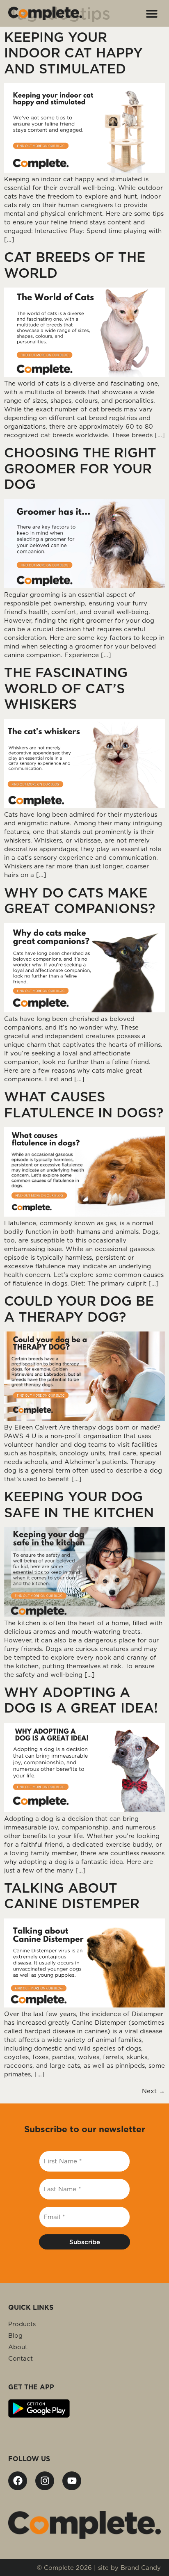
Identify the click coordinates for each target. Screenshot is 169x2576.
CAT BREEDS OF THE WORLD (75, 265)
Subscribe (85, 2242)
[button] (152, 13)
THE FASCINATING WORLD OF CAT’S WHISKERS (66, 688)
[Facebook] (18, 2481)
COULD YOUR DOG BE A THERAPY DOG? (79, 1309)
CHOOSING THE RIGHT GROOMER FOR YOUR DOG (80, 468)
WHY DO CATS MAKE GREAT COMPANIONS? (80, 901)
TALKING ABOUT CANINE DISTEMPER (72, 1896)
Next (153, 2091)
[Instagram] (45, 2481)
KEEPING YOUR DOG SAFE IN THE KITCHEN (79, 1504)
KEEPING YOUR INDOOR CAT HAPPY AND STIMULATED (73, 53)
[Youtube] (72, 2481)
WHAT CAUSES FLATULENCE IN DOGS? (84, 1104)
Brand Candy (141, 2568)
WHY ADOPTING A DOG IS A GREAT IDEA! (81, 1700)
